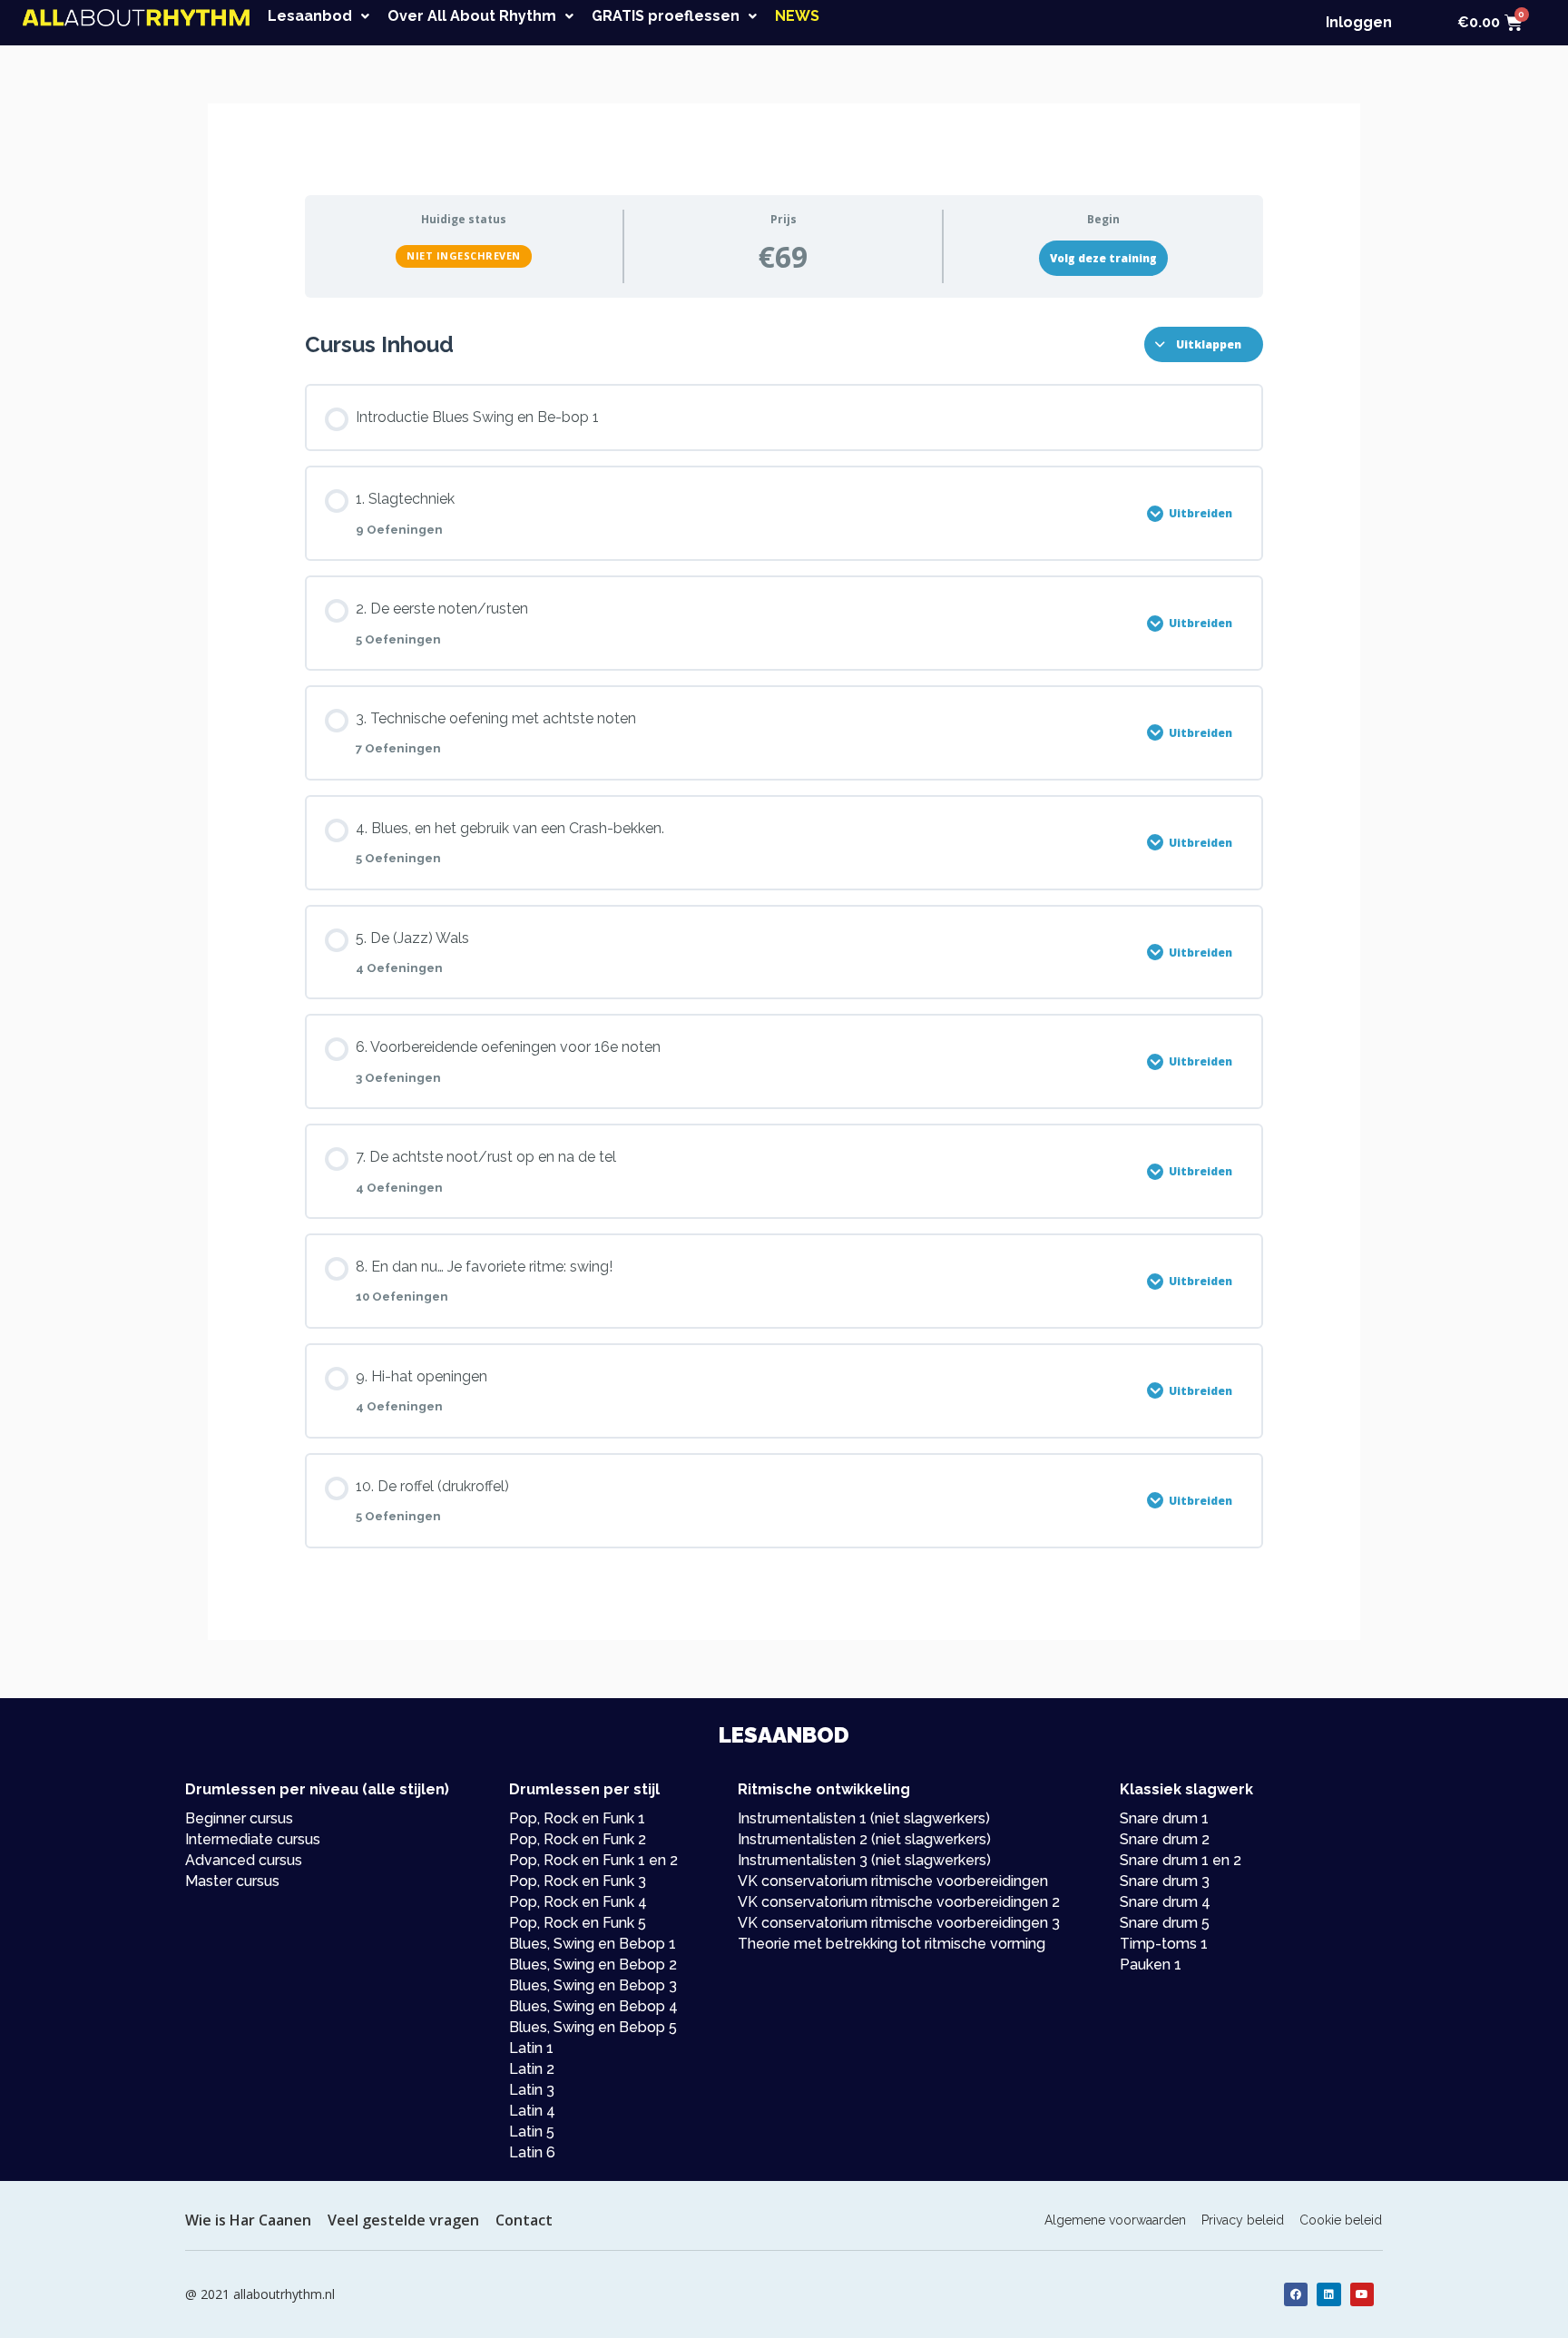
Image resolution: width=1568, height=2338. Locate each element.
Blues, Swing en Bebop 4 (593, 2006)
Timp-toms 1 (1164, 1944)
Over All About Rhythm (472, 16)
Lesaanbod (310, 16)
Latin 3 (532, 2090)
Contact (524, 2220)
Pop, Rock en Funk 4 (578, 1902)
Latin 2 (532, 2069)
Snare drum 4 (1165, 1902)
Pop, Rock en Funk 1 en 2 (593, 1860)
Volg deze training (1103, 258)
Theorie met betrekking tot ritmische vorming (892, 1944)
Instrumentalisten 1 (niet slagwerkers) (864, 1818)
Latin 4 (532, 2111)
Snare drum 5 (1165, 1923)
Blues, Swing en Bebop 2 (593, 1965)
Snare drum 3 (1165, 1881)
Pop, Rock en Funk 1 (577, 1818)
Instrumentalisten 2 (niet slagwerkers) (864, 1839)
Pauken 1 (1151, 1965)
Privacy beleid (1243, 2220)
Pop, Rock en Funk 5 (578, 1923)
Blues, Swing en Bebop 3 (593, 1985)
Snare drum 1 (1164, 1818)
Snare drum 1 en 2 (1181, 1860)
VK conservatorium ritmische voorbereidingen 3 (899, 1923)
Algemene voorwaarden (1115, 2220)
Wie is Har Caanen (248, 2220)
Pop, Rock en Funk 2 (578, 1839)
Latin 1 (531, 2048)
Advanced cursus (244, 1860)
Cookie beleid (1341, 2220)
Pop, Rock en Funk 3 (578, 1881)
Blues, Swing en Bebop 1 (593, 1944)
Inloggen (1359, 22)
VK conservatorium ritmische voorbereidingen (893, 1881)
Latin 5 (532, 2132)
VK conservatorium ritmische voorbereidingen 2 (899, 1902)
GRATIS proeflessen (666, 16)
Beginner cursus (239, 1818)
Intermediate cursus (253, 1839)
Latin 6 (532, 2152)
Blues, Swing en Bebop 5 (593, 2027)
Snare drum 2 (1165, 1839)
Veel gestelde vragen (403, 2220)
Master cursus (232, 1881)
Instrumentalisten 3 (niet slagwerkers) (864, 1860)
